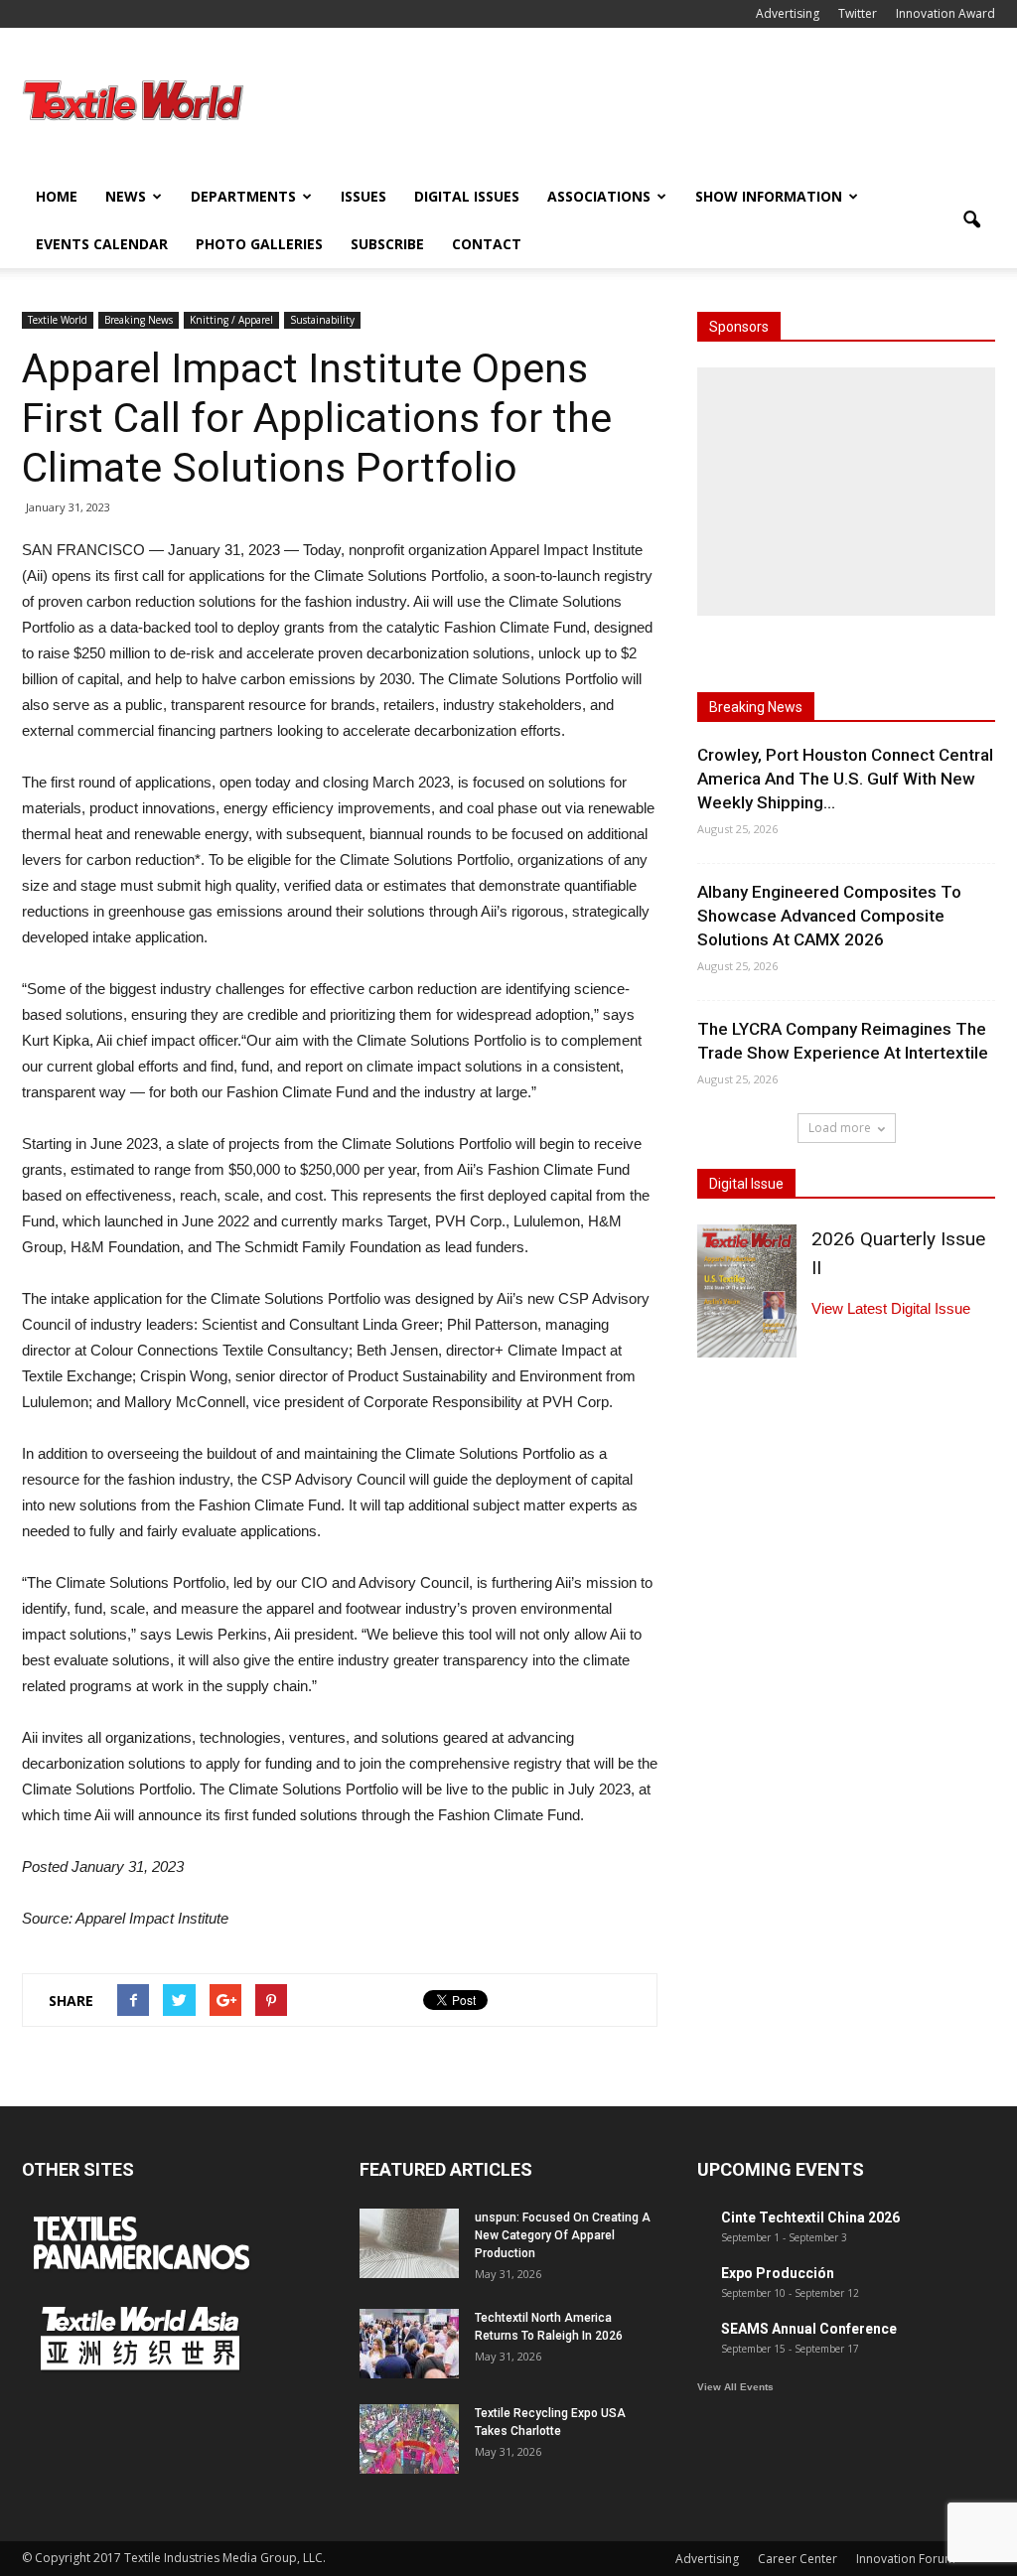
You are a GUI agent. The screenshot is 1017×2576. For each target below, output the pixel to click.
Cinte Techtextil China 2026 (810, 2218)
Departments (243, 196)
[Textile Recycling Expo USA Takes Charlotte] (409, 2439)
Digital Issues (467, 196)
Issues (363, 196)
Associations (599, 196)
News (126, 196)
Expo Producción (778, 2273)
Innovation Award (945, 13)
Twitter (858, 13)
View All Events (735, 2387)
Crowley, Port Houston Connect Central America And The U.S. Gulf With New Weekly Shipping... (845, 779)
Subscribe (387, 244)
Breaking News (139, 320)
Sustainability (322, 320)
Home (57, 196)
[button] (971, 220)
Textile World (58, 320)
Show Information (769, 196)
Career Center (798, 2559)
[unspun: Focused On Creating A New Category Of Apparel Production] (409, 2243)
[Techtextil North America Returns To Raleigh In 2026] (409, 2344)
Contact (487, 244)
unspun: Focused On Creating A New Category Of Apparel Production (563, 2235)
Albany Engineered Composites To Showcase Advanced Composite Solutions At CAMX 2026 (829, 916)
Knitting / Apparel (231, 320)
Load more (840, 1128)
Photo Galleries (259, 244)
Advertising (788, 13)
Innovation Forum (906, 2559)
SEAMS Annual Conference (809, 2329)
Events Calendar (102, 244)
